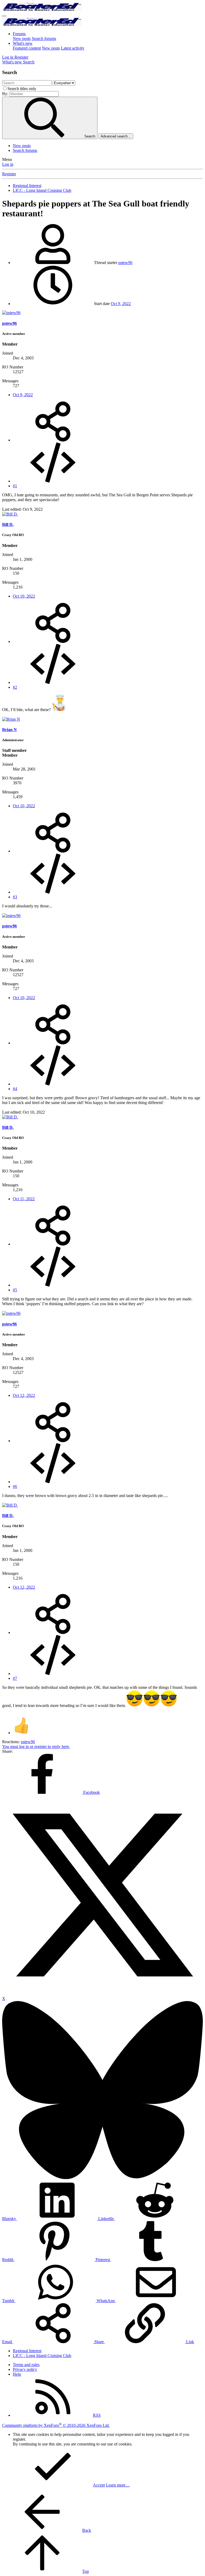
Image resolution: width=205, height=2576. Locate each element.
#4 (15, 1089)
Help (17, 2374)
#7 (15, 1678)
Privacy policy (25, 2369)
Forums (19, 34)
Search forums (44, 38)
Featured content (27, 48)
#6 (15, 1486)
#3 (15, 897)
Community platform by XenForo (56, 2425)
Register (9, 174)
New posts (22, 38)
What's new (23, 43)
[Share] (53, 440)
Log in (8, 164)
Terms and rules (26, 2365)
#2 (15, 687)
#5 (15, 1290)
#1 (15, 486)
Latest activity (73, 48)
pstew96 (125, 263)
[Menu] (4, 16)
